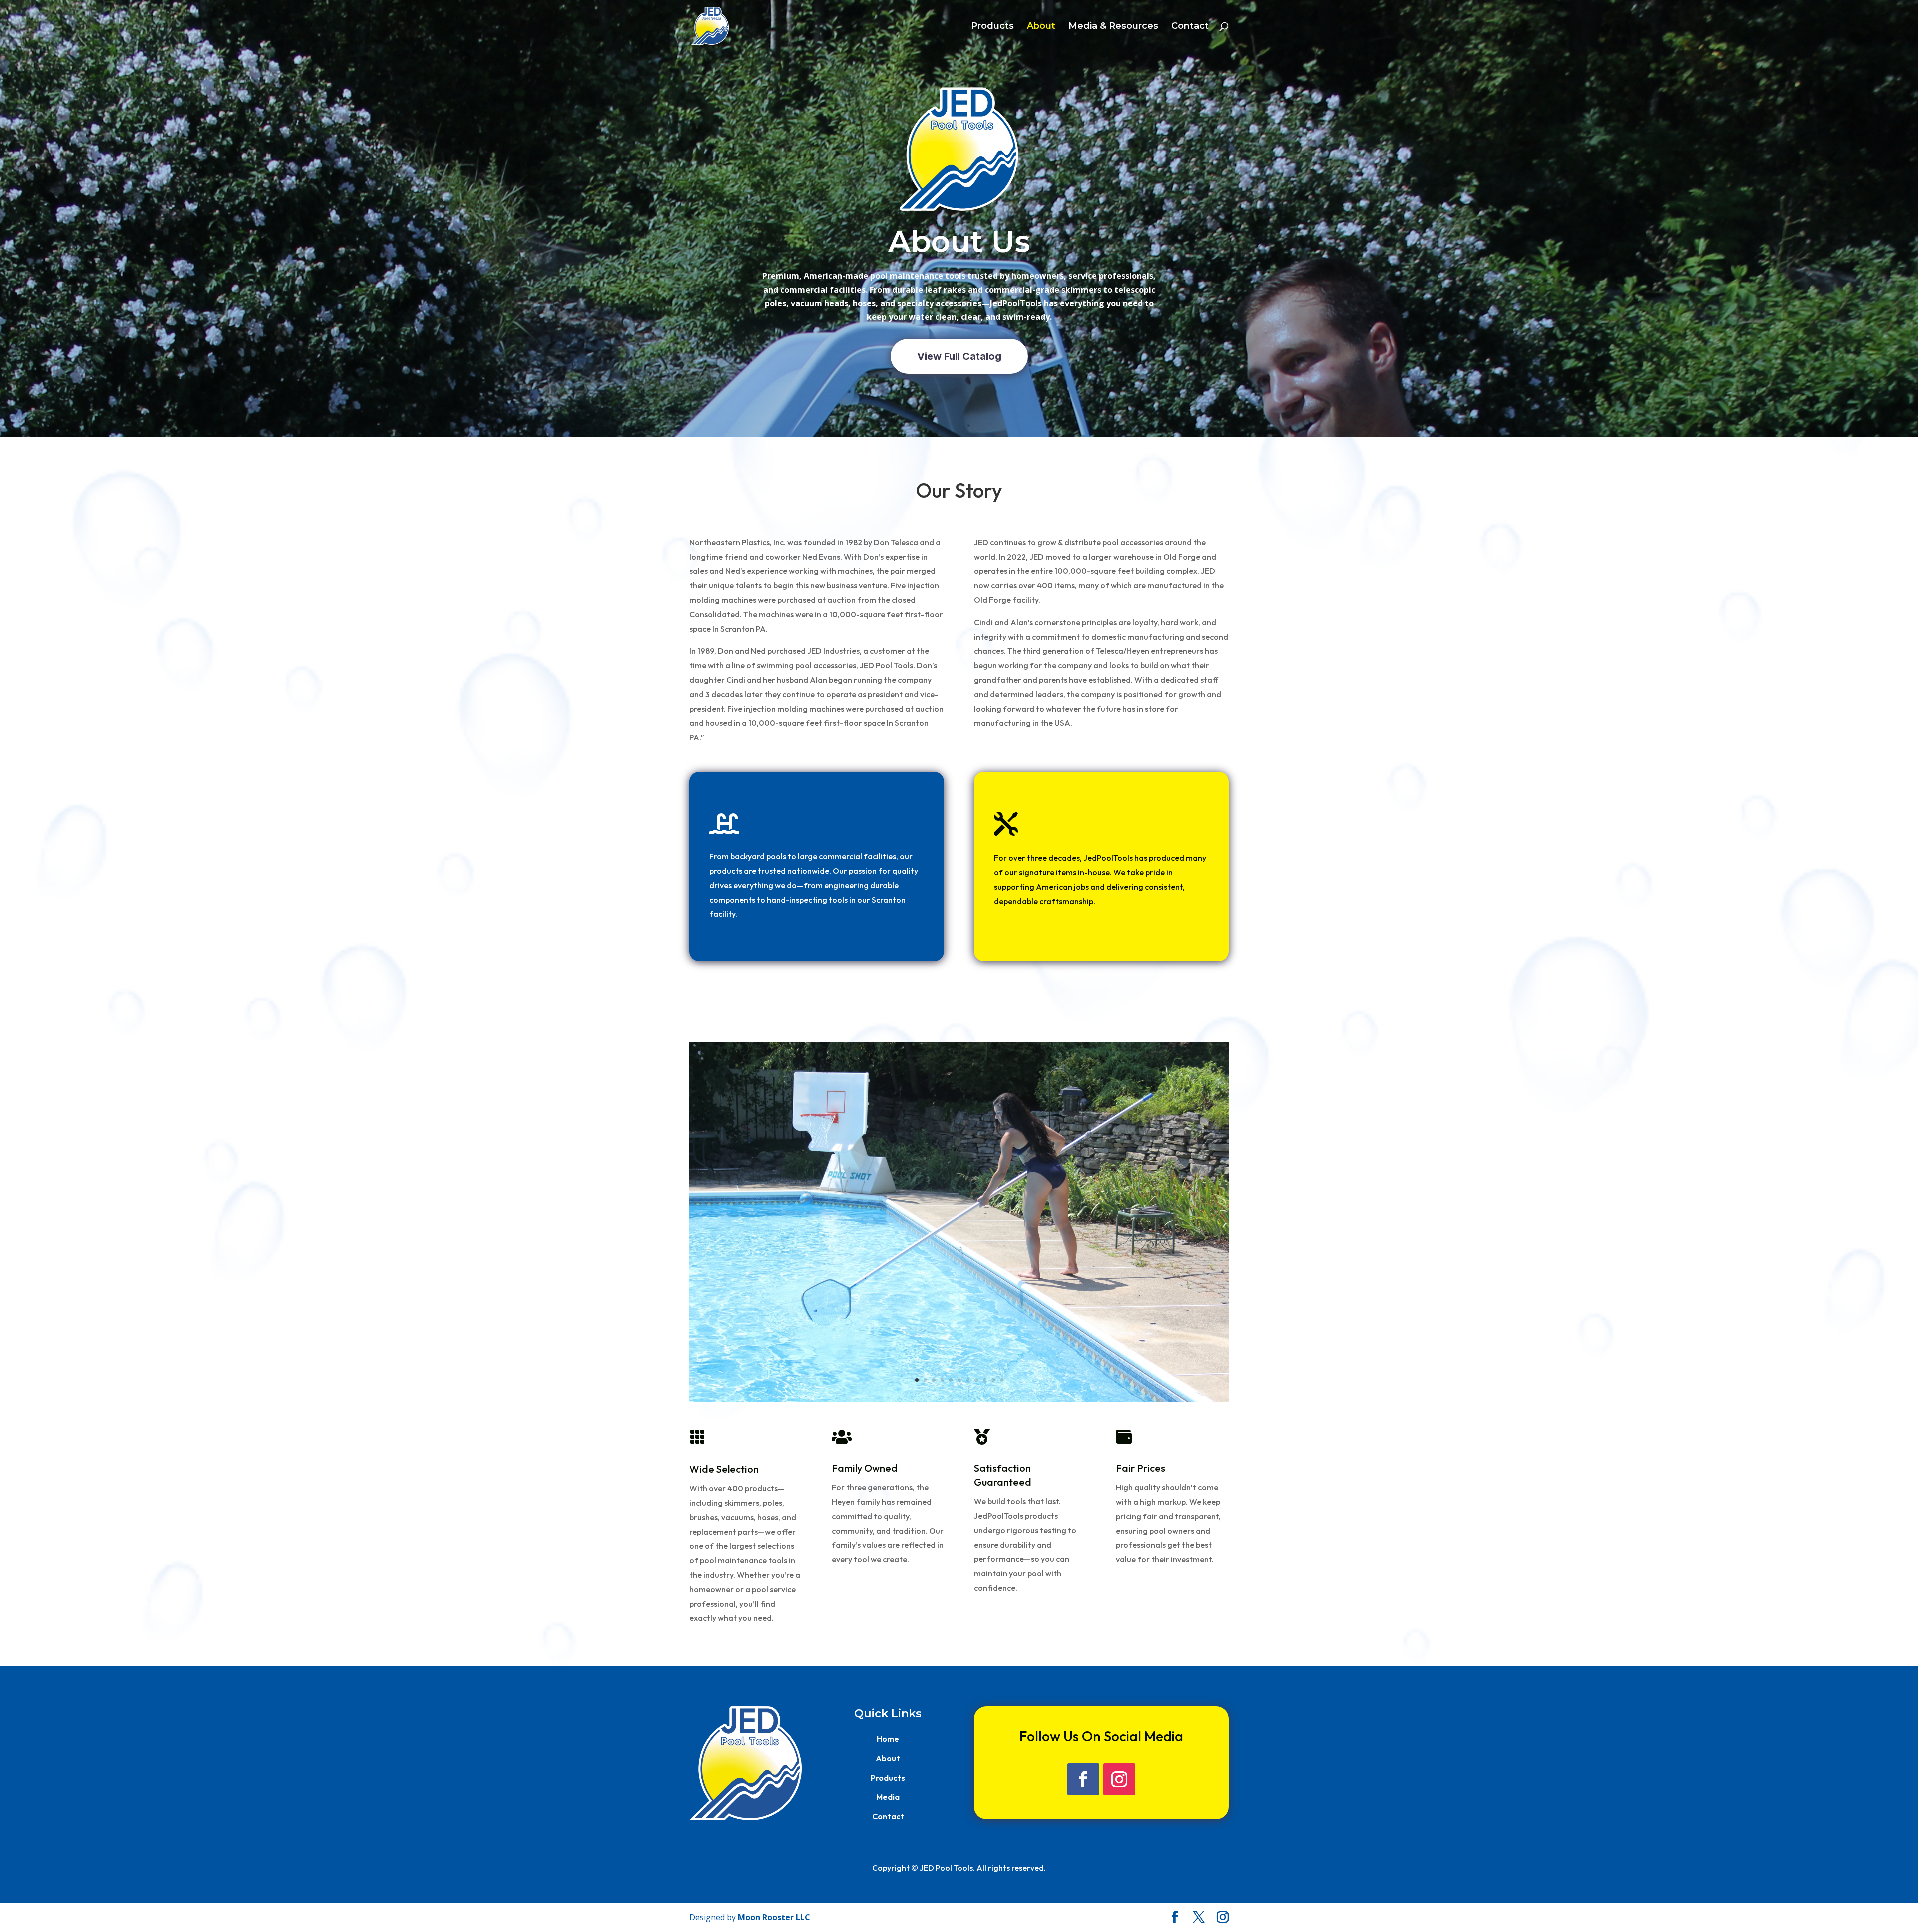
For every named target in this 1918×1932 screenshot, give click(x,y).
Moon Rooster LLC (774, 1917)
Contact (1190, 27)
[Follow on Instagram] (1119, 1779)
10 (993, 1380)
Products (992, 27)
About (1041, 27)
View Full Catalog (959, 356)
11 (1002, 1380)
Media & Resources (1113, 27)
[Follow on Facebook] (1083, 1779)
